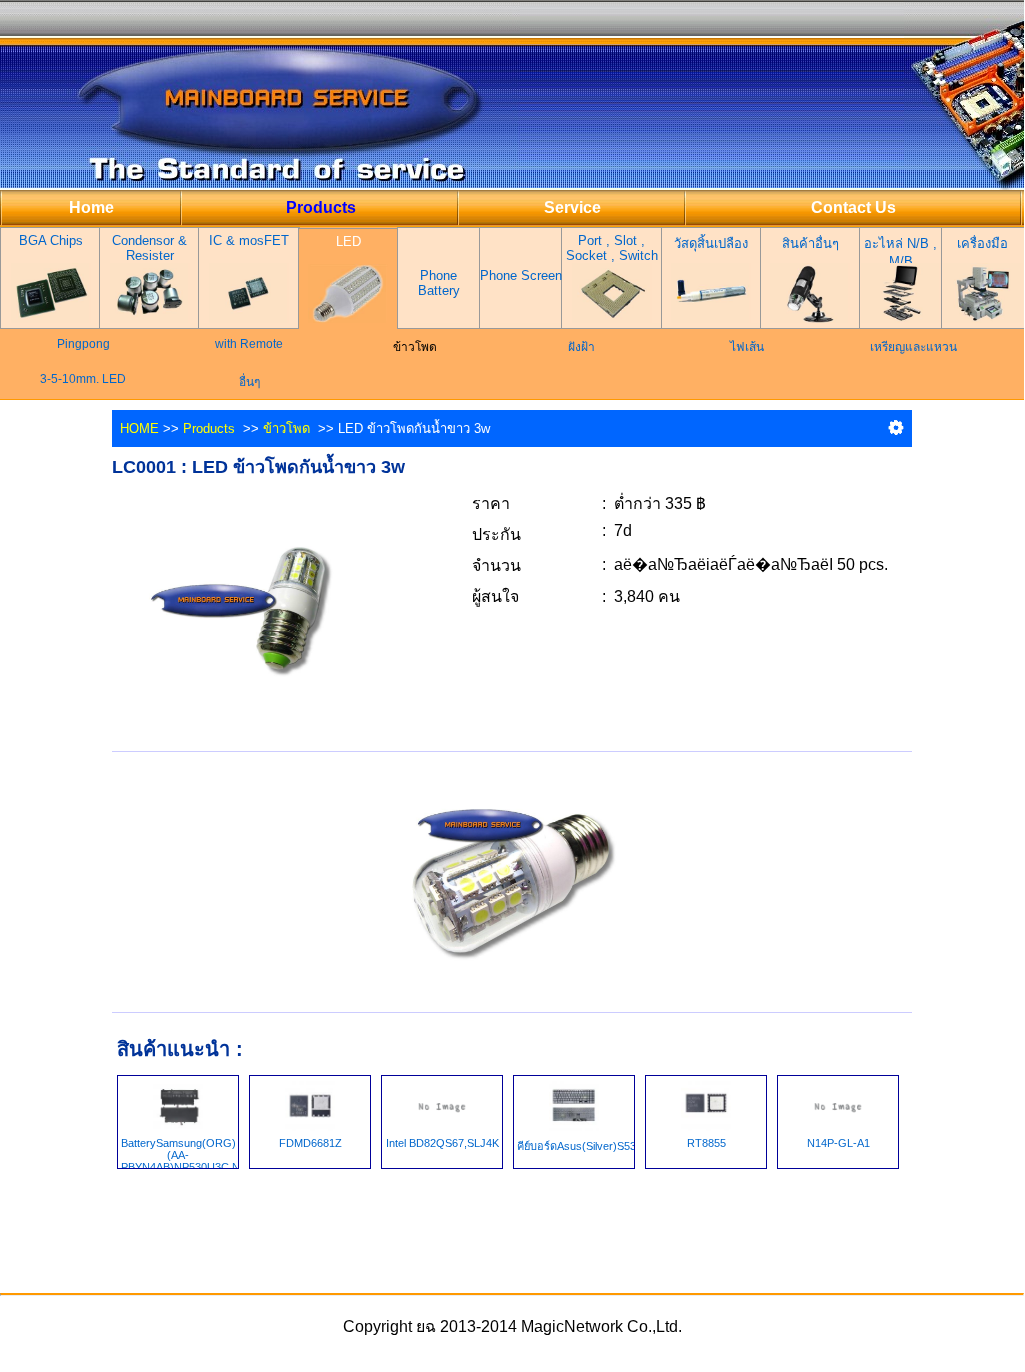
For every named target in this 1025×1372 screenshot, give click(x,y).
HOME (139, 428)
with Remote (249, 344)
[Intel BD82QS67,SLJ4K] (442, 1104)
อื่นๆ (249, 382)
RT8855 (706, 1143)
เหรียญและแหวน (913, 347)
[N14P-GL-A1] (838, 1104)
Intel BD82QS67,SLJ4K (442, 1143)
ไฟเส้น (747, 347)
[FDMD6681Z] (310, 1104)
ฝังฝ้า (581, 347)
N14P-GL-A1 (838, 1143)
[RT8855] (706, 1104)
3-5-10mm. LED (83, 379)
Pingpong (83, 344)
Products (209, 428)
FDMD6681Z (310, 1143)
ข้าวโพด (286, 428)
